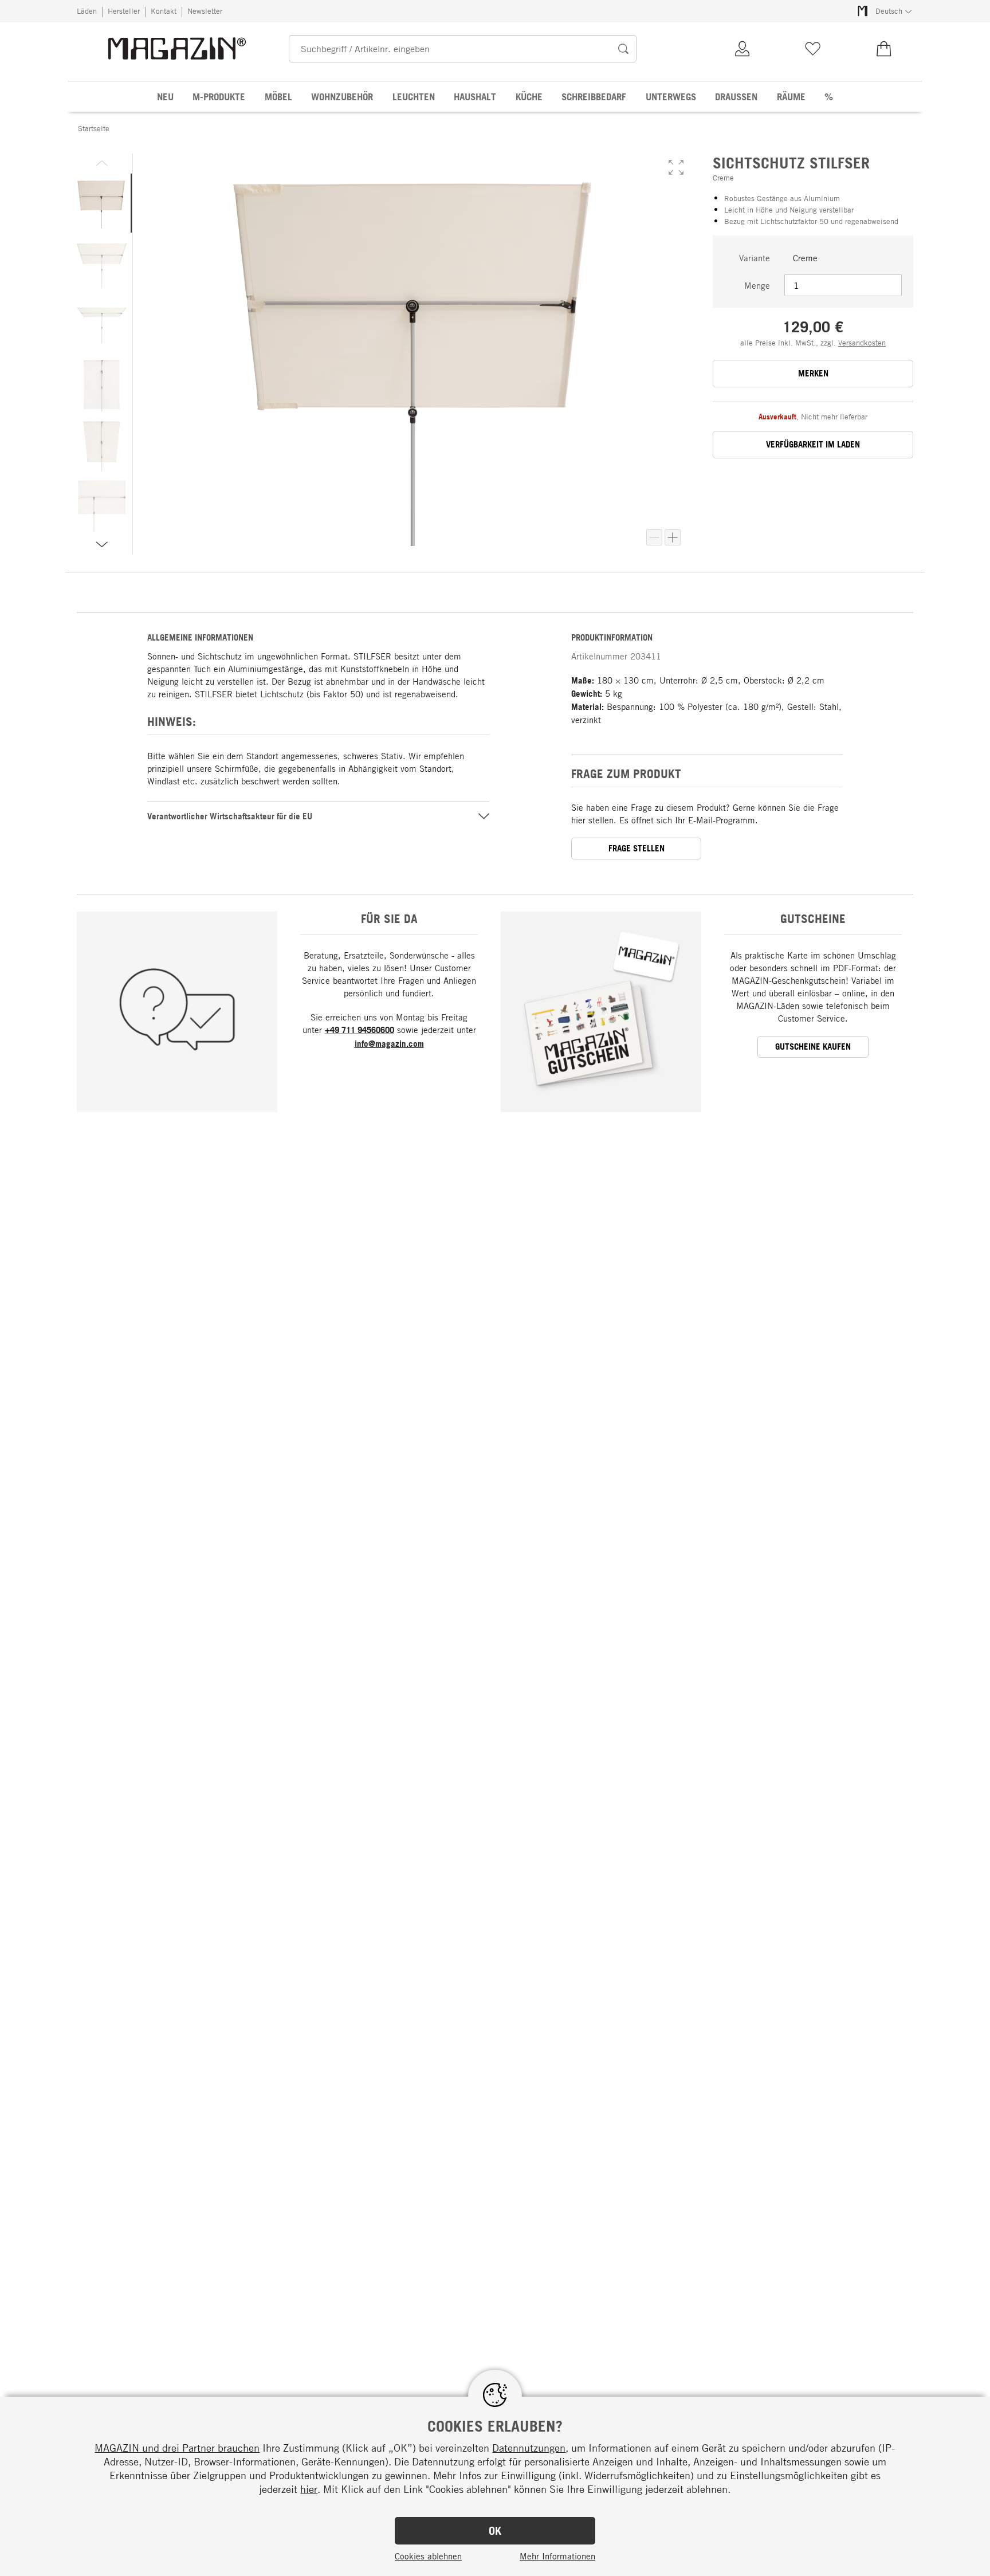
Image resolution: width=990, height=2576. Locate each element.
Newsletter (205, 11)
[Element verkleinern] (654, 537)
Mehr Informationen (557, 2556)
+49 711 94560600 (360, 1030)
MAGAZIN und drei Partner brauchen (177, 2448)
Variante (755, 258)
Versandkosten (862, 343)
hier (309, 2489)
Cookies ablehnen (428, 2556)
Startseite (94, 128)
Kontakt (164, 11)
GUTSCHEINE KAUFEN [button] (813, 1046)
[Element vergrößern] (673, 537)
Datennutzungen (529, 2448)
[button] (676, 167)
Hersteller (124, 11)
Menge (757, 285)
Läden (87, 11)
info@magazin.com (389, 1044)
